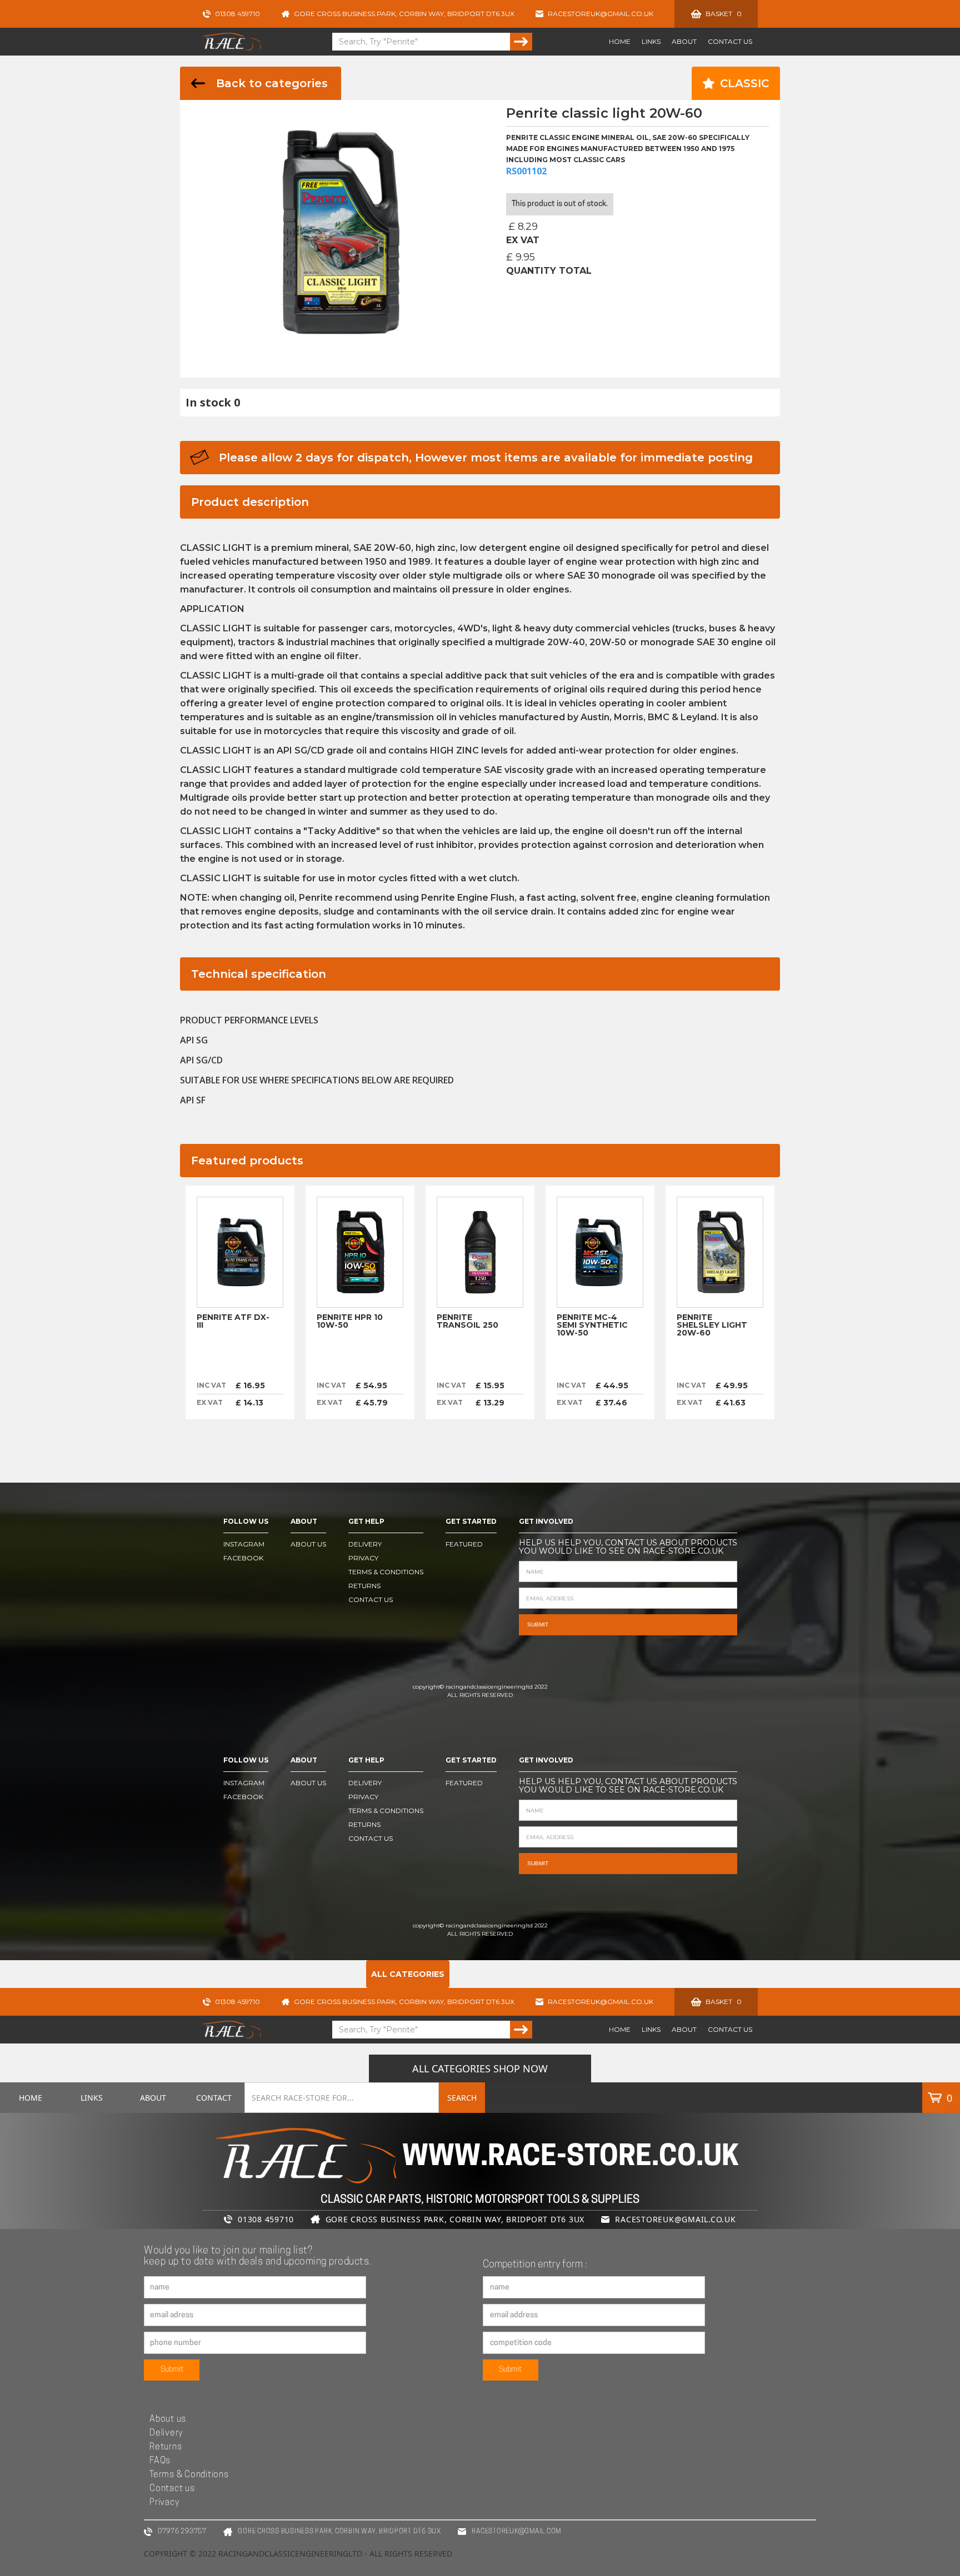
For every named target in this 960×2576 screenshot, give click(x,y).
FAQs (160, 2461)
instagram (244, 1544)
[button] (716, 14)
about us (308, 1544)
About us (168, 2419)
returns (364, 1586)
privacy (363, 1558)
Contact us (172, 2489)
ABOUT (684, 41)
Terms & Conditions (189, 2475)
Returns (166, 2447)
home (620, 41)
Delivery (166, 2433)
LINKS (651, 41)
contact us (371, 1600)
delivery (365, 1544)
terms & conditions (386, 1572)
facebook (243, 1558)
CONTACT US (730, 41)
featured (464, 1544)
